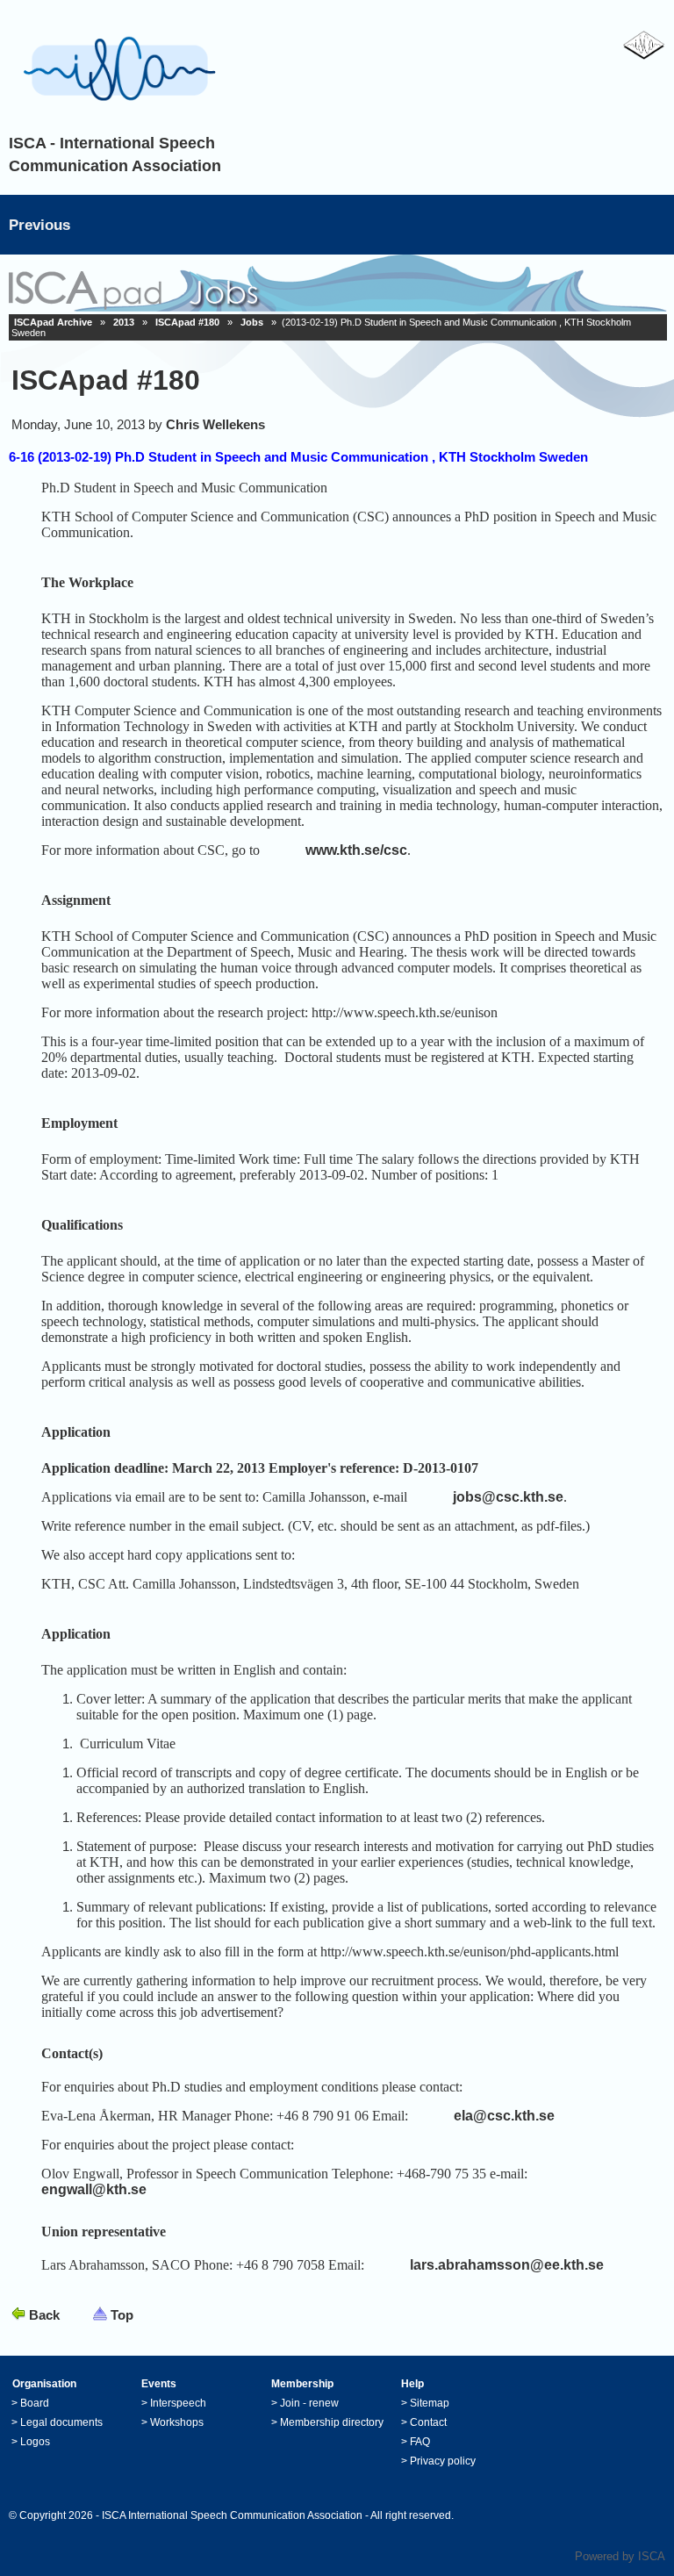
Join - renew (309, 2403)
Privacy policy (443, 2461)
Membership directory (332, 2422)
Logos (35, 2442)
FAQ (420, 2442)
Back (44, 2315)
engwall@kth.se (94, 2189)
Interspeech (178, 2403)
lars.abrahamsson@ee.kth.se (507, 2265)
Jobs (252, 322)
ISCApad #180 (187, 322)
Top (122, 2315)
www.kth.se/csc (356, 850)
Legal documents (61, 2422)
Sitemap (430, 2403)
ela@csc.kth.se (504, 2116)
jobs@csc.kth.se (508, 1497)
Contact (428, 2422)
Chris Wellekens (215, 424)
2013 (124, 322)
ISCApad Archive (53, 322)
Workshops (177, 2422)
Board (35, 2403)
